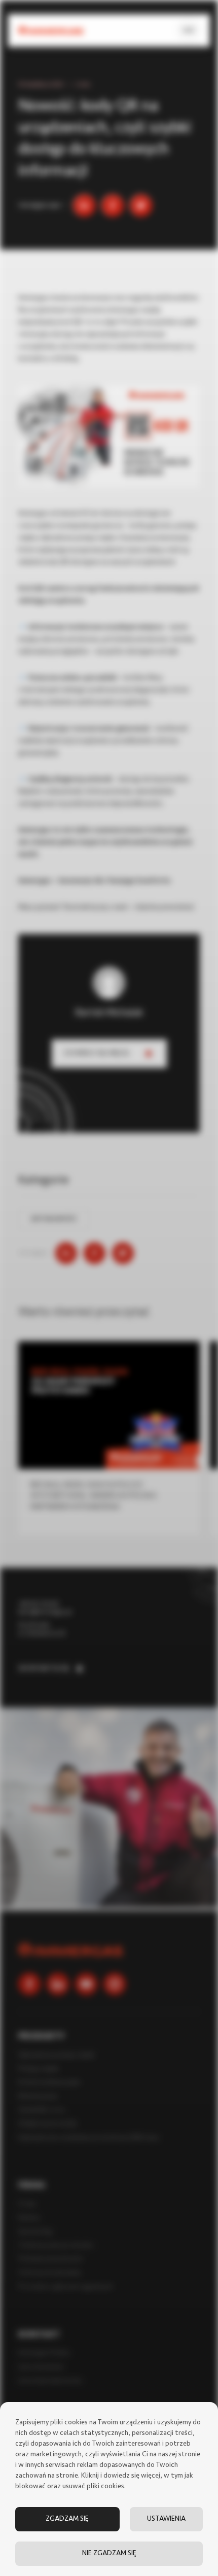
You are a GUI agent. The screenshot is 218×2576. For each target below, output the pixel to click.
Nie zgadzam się (109, 2553)
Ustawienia (166, 2519)
